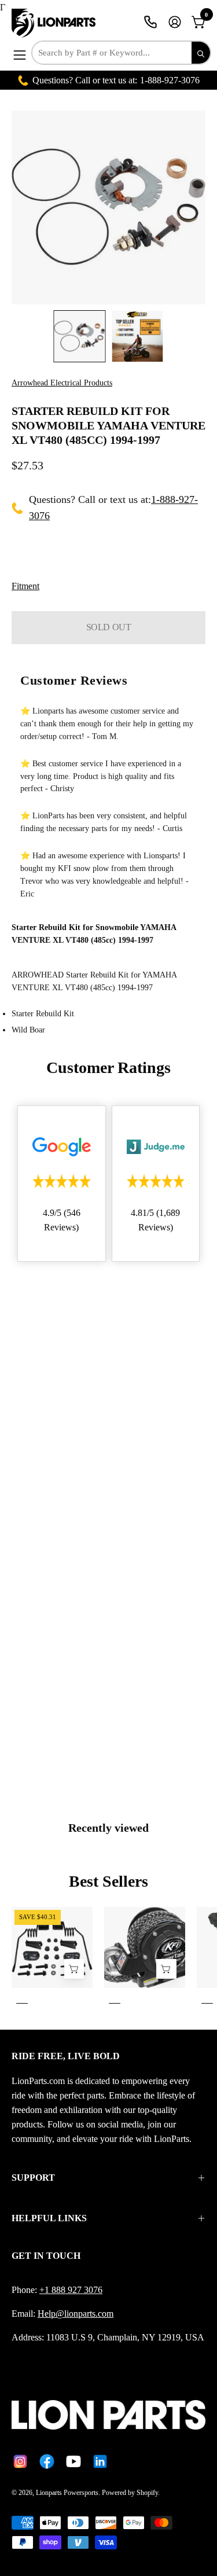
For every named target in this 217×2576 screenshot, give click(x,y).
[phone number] (150, 22)
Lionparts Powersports (67, 2493)
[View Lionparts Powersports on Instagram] (20, 2461)
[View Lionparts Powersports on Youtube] (73, 2461)
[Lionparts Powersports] (55, 23)
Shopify (147, 2493)
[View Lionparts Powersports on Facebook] (47, 2461)
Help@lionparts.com (76, 2314)
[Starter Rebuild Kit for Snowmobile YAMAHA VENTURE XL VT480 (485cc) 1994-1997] (79, 336)
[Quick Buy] (166, 1969)
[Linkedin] (100, 2461)
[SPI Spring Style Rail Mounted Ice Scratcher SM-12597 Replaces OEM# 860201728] (74, 1969)
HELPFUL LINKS (49, 2218)
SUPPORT (33, 2178)
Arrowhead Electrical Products (62, 383)
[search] (201, 53)
